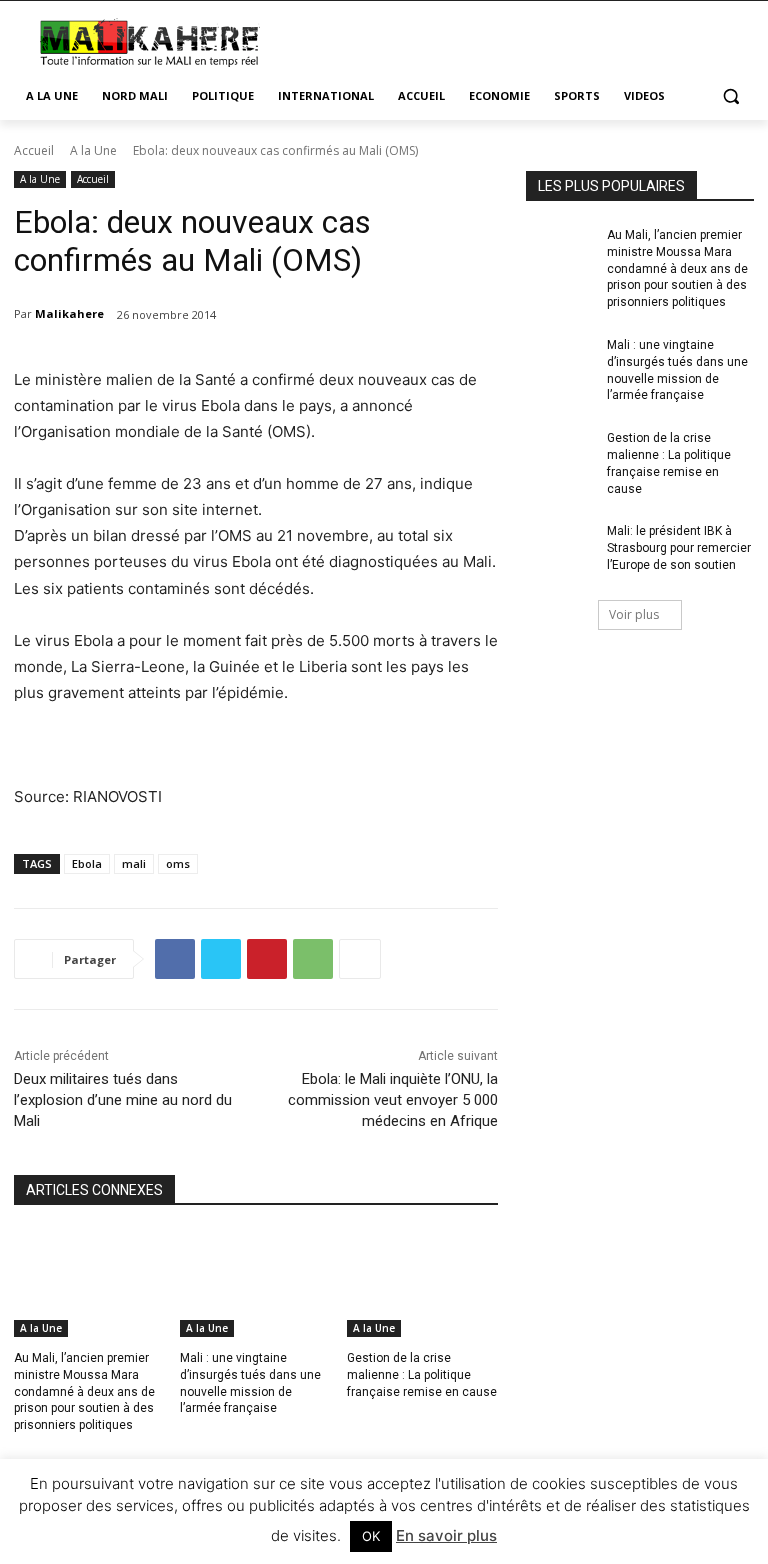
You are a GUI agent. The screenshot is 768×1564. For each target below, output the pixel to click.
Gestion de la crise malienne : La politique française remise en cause (422, 1375)
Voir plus (634, 614)
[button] (730, 96)
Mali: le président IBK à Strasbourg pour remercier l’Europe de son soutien (679, 548)
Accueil (34, 150)
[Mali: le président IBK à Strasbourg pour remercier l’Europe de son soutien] (560, 547)
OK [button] (371, 1536)
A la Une (93, 150)
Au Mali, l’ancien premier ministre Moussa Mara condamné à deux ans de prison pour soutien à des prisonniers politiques (84, 1391)
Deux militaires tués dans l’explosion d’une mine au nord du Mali (123, 1100)
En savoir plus (446, 1535)
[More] (360, 959)
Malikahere (69, 313)
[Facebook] (175, 959)
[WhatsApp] (313, 959)
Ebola (87, 863)
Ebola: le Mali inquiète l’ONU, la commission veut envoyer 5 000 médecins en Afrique (393, 1100)
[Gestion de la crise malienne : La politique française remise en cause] (422, 1284)
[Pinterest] (267, 959)
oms (178, 863)
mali (134, 863)
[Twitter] (221, 959)
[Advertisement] (520, 40)
